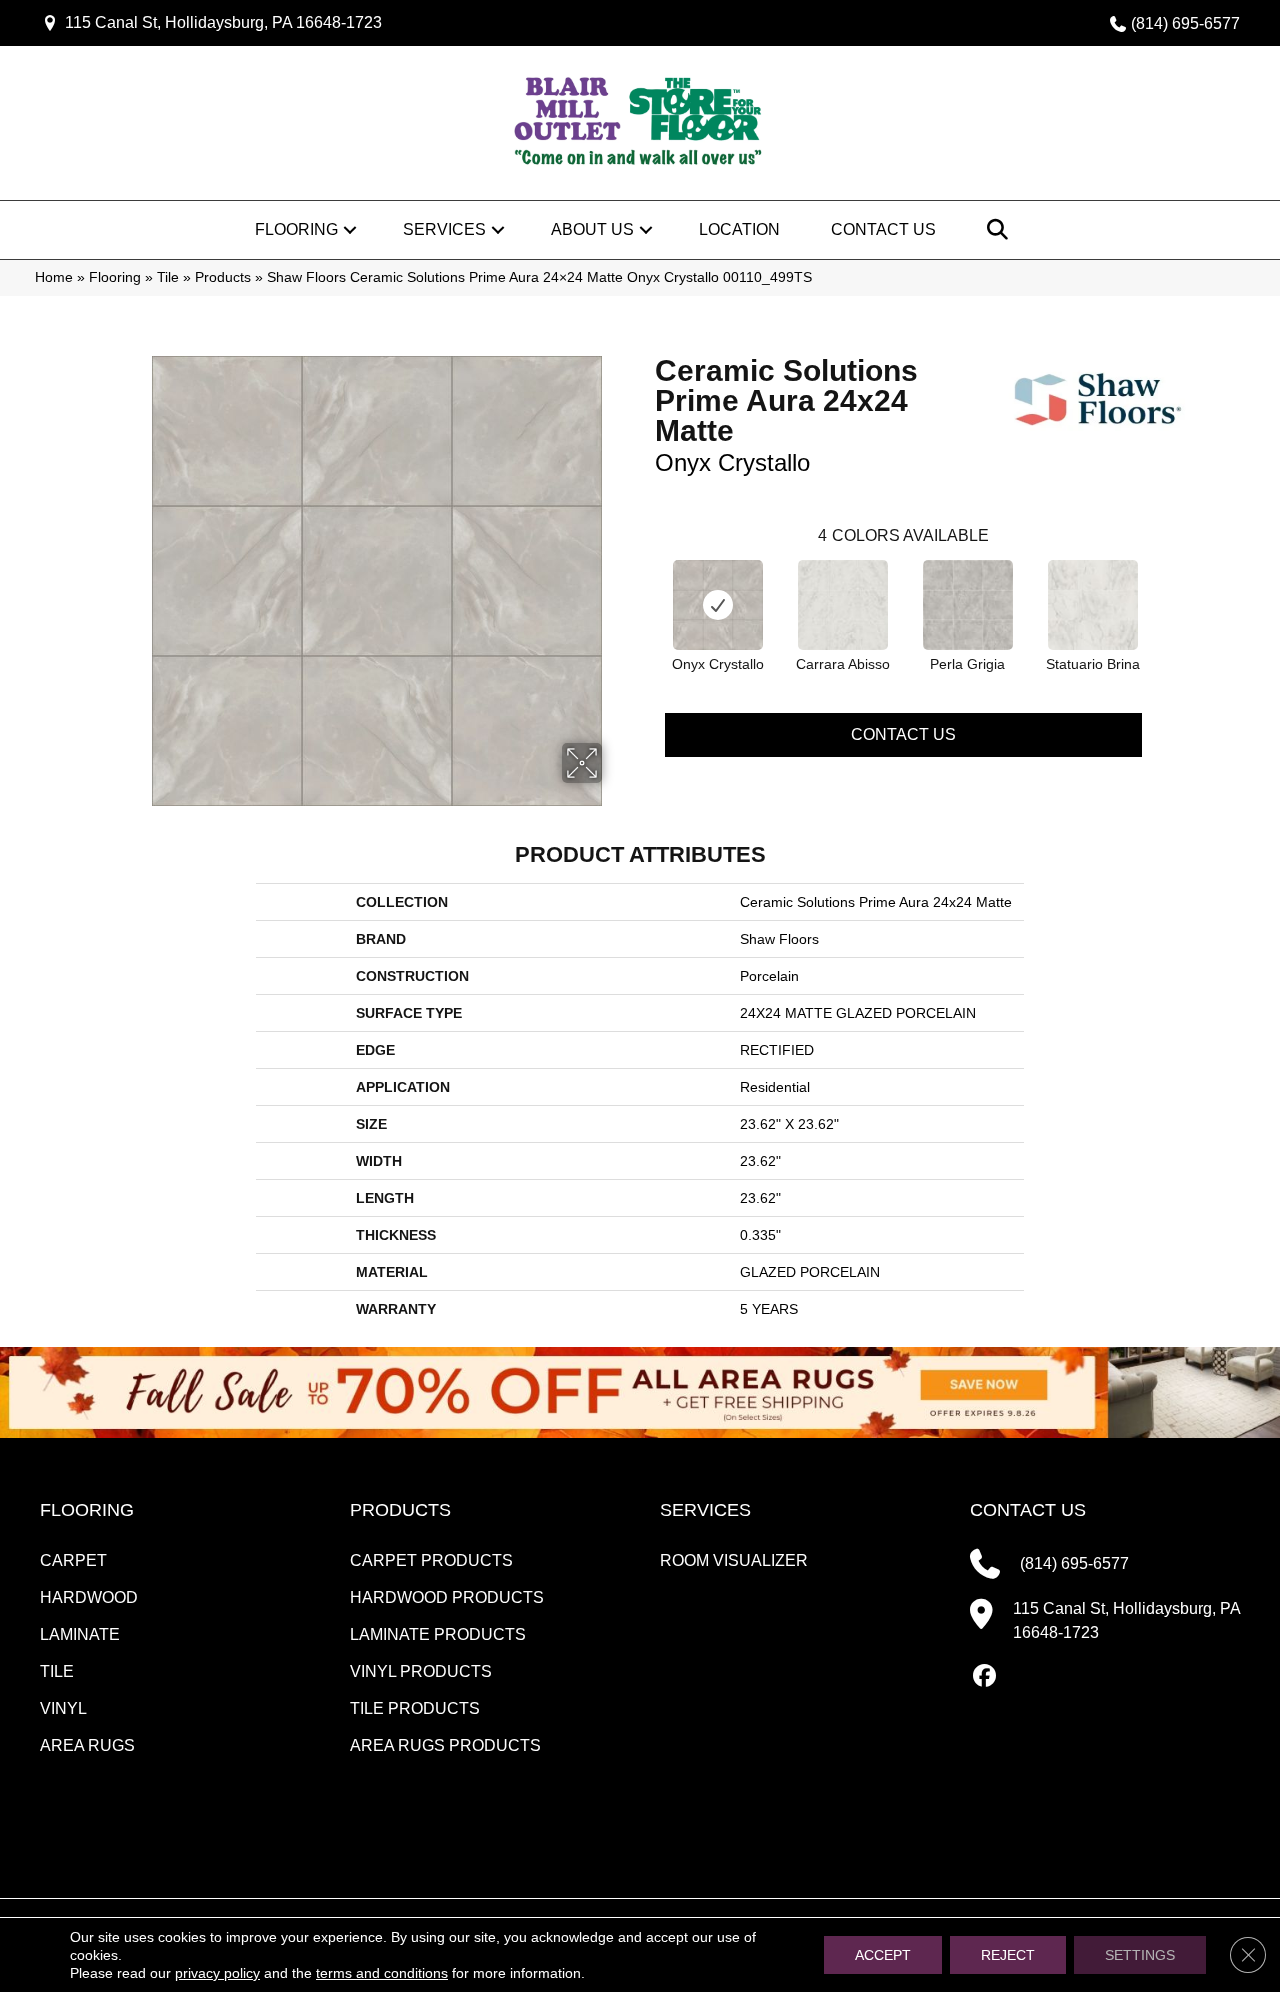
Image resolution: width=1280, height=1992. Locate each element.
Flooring (296, 229)
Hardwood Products (447, 1597)
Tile (168, 277)
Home (54, 277)
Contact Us (883, 229)
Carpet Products (431, 1560)
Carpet (73, 1560)
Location (739, 229)
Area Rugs (87, 1745)
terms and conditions (382, 1973)
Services (444, 229)
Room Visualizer (734, 1560)
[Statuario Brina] (1093, 605)
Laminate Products (438, 1634)
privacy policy (217, 1973)
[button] (350, 230)
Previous (645, 585)
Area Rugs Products (445, 1745)
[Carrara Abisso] (843, 605)
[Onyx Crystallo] (718, 605)
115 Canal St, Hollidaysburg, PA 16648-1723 (223, 22)
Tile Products (415, 1708)
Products (223, 277)
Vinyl (63, 1708)
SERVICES (705, 1510)
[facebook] (984, 1677)
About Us (592, 229)
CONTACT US (1028, 1510)
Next (1162, 585)
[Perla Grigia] (968, 605)
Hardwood (89, 1597)
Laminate (80, 1634)
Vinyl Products (421, 1671)
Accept (883, 1955)
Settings (1140, 1955)
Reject (1008, 1955)
